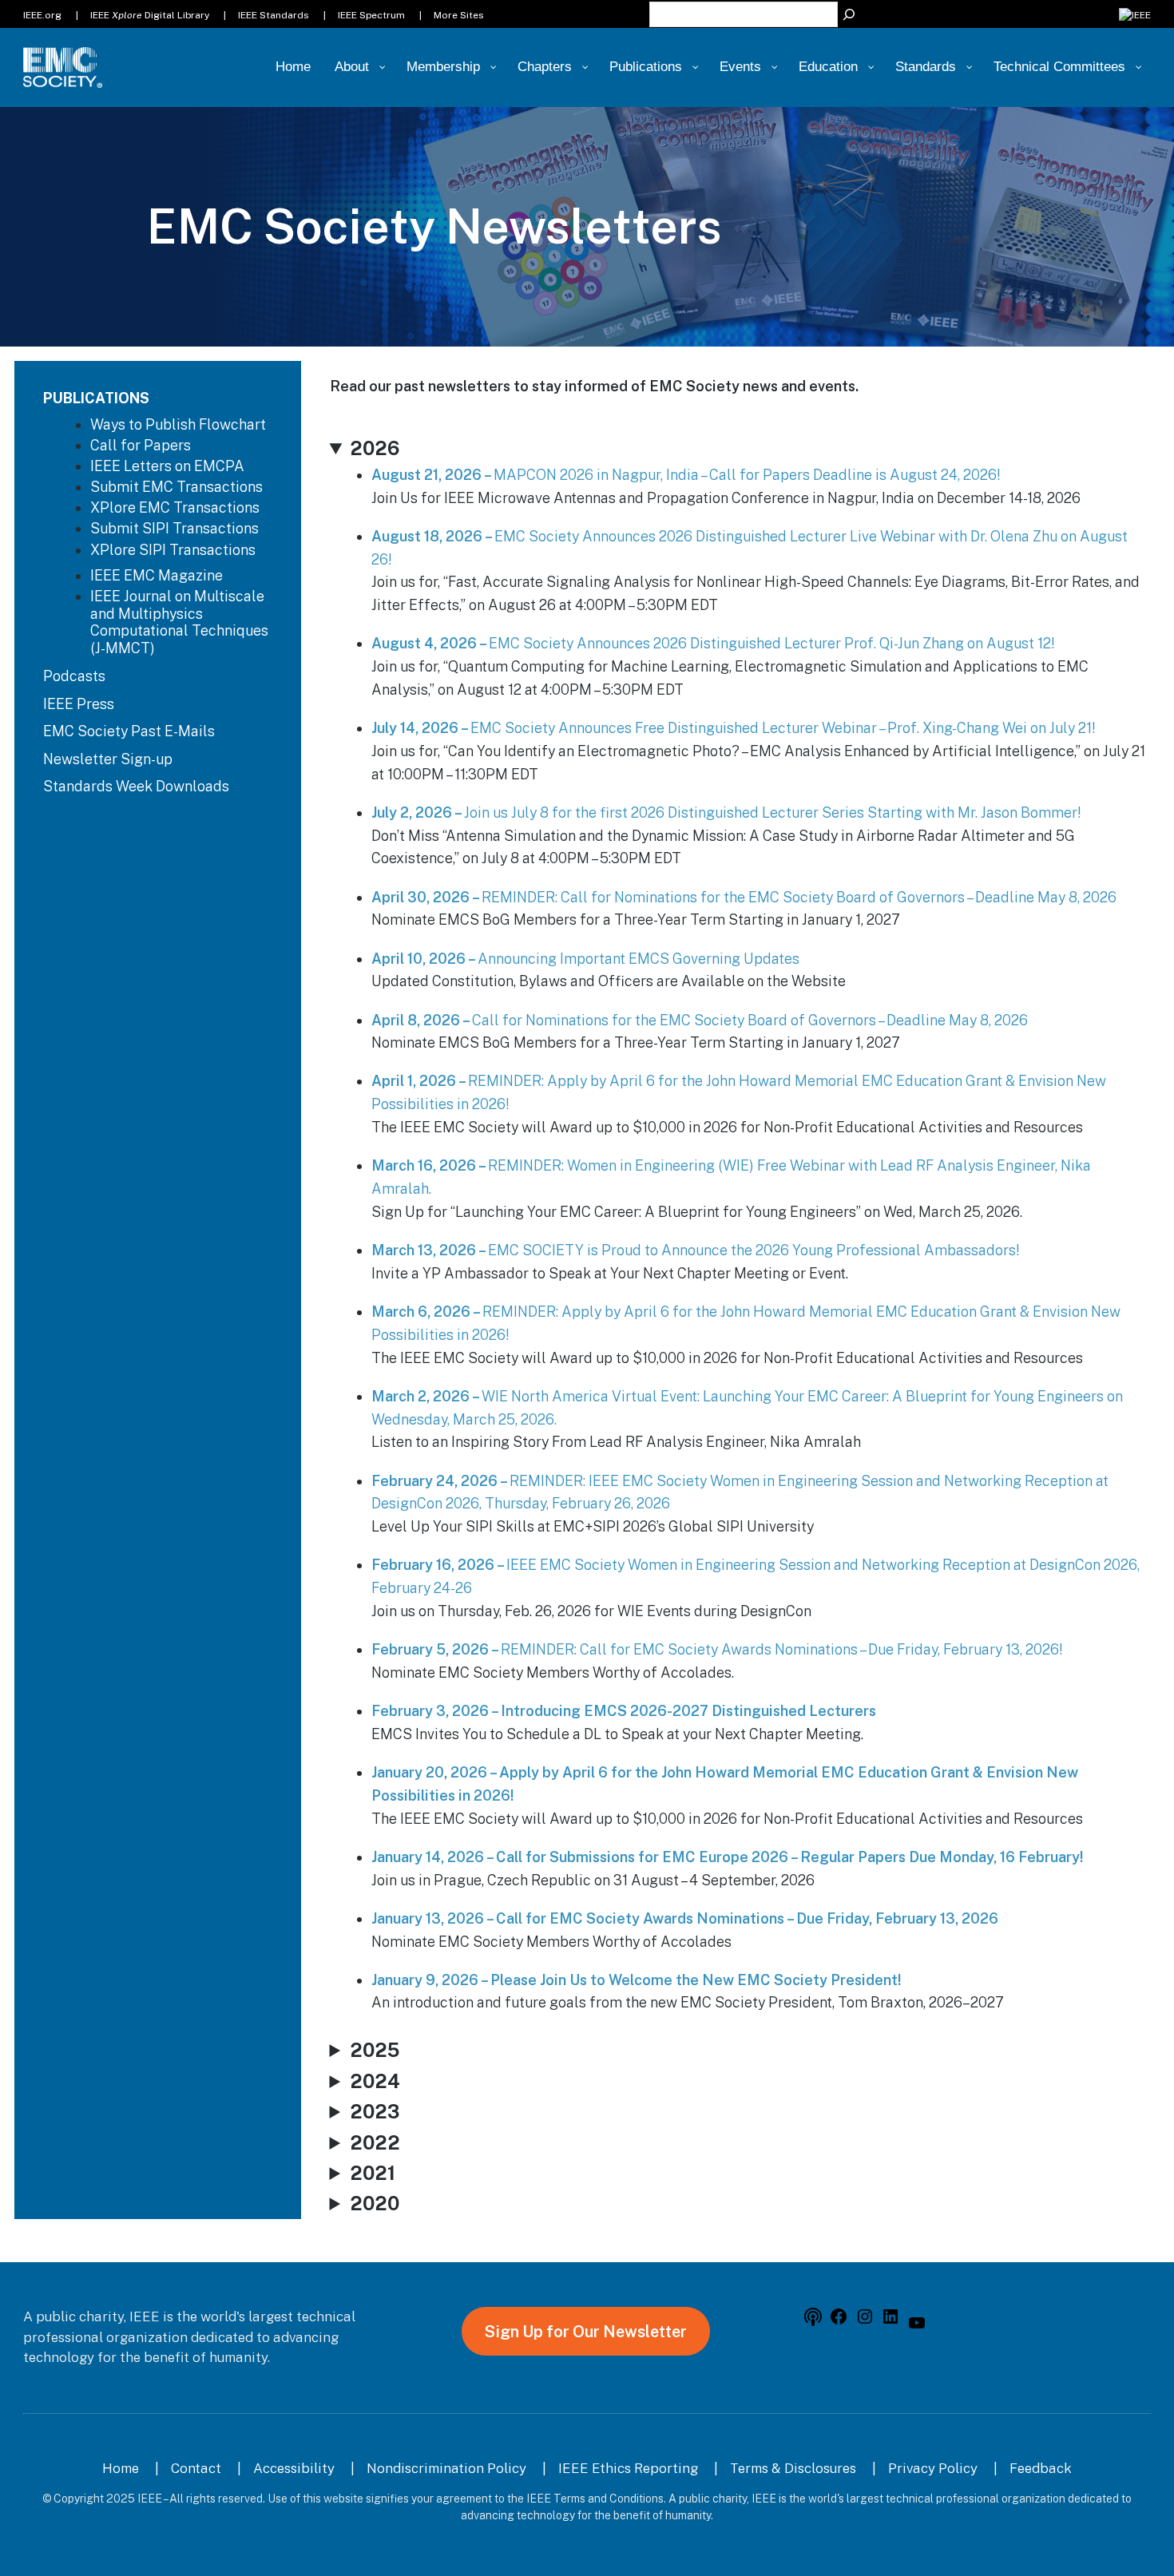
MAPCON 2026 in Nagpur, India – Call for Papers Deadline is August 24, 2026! (686, 475)
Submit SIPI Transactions (175, 528)
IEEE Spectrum (371, 15)
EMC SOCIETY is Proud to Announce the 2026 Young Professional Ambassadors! (695, 1250)
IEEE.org (42, 15)
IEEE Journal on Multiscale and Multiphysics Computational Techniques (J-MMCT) (179, 622)
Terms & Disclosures (793, 2468)
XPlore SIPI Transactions (173, 550)
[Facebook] (839, 2321)
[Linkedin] (890, 2321)
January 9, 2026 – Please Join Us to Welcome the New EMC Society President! (636, 1980)
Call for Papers (141, 445)
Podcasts (74, 676)
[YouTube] (917, 2328)
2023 (375, 2111)
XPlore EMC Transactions (175, 507)
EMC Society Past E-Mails (129, 731)
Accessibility (294, 2468)
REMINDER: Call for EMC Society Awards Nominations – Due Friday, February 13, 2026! (717, 1649)
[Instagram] (865, 2321)
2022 (375, 2142)
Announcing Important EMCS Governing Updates (585, 959)
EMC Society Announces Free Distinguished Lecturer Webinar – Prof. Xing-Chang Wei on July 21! (733, 728)
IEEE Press (79, 704)
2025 (375, 2050)
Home (121, 2468)
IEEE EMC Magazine (157, 575)
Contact (196, 2468)
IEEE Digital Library (150, 15)
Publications (96, 398)
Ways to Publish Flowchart (178, 424)
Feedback (1041, 2468)
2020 (375, 2203)
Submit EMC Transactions (176, 487)
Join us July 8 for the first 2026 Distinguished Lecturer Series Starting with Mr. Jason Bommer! (726, 812)
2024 (375, 2081)
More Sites (459, 15)
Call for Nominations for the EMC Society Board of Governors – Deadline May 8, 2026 (700, 1020)
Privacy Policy (933, 2468)
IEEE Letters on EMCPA (167, 466)
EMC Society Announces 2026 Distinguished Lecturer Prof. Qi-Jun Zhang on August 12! (713, 643)
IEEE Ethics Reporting (628, 2468)
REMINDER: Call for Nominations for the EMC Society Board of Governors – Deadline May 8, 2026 (744, 897)
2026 (375, 448)
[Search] (849, 14)
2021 (373, 2173)
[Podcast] (813, 2321)
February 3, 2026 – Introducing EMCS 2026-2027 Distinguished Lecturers (624, 1711)
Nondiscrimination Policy (446, 2468)
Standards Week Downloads (136, 786)
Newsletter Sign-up (108, 759)
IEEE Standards (274, 15)
